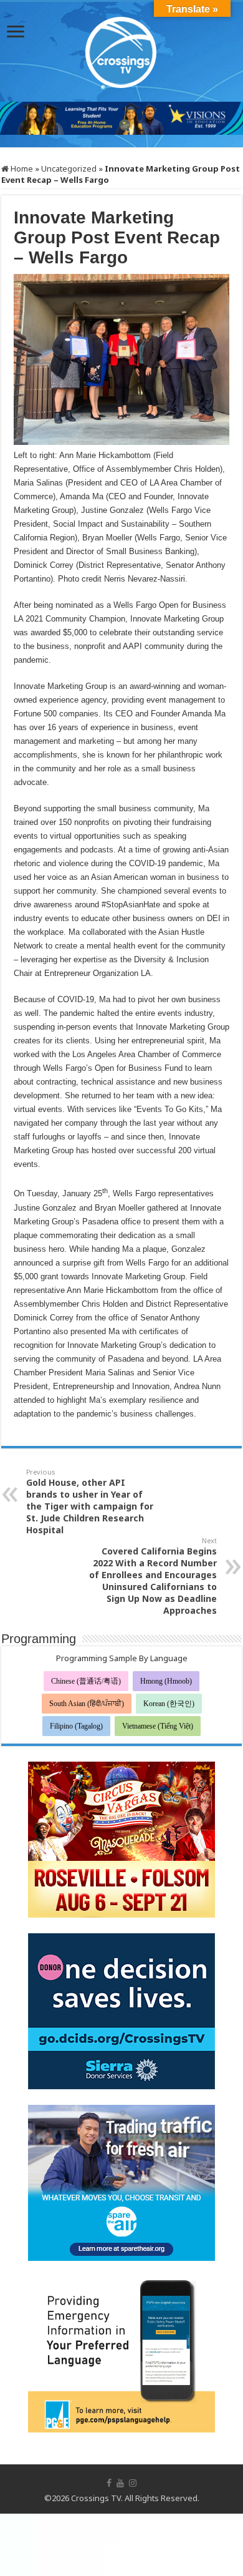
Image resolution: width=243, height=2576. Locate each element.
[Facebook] (109, 2483)
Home (21, 168)
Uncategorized (69, 168)
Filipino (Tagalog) (76, 1726)
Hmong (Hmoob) (166, 1681)
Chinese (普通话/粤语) (86, 1681)
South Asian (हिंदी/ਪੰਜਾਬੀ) (87, 1704)
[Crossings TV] (121, 49)
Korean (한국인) (169, 1704)
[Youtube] (120, 2483)
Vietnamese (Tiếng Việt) (158, 1726)
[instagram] (133, 2483)
